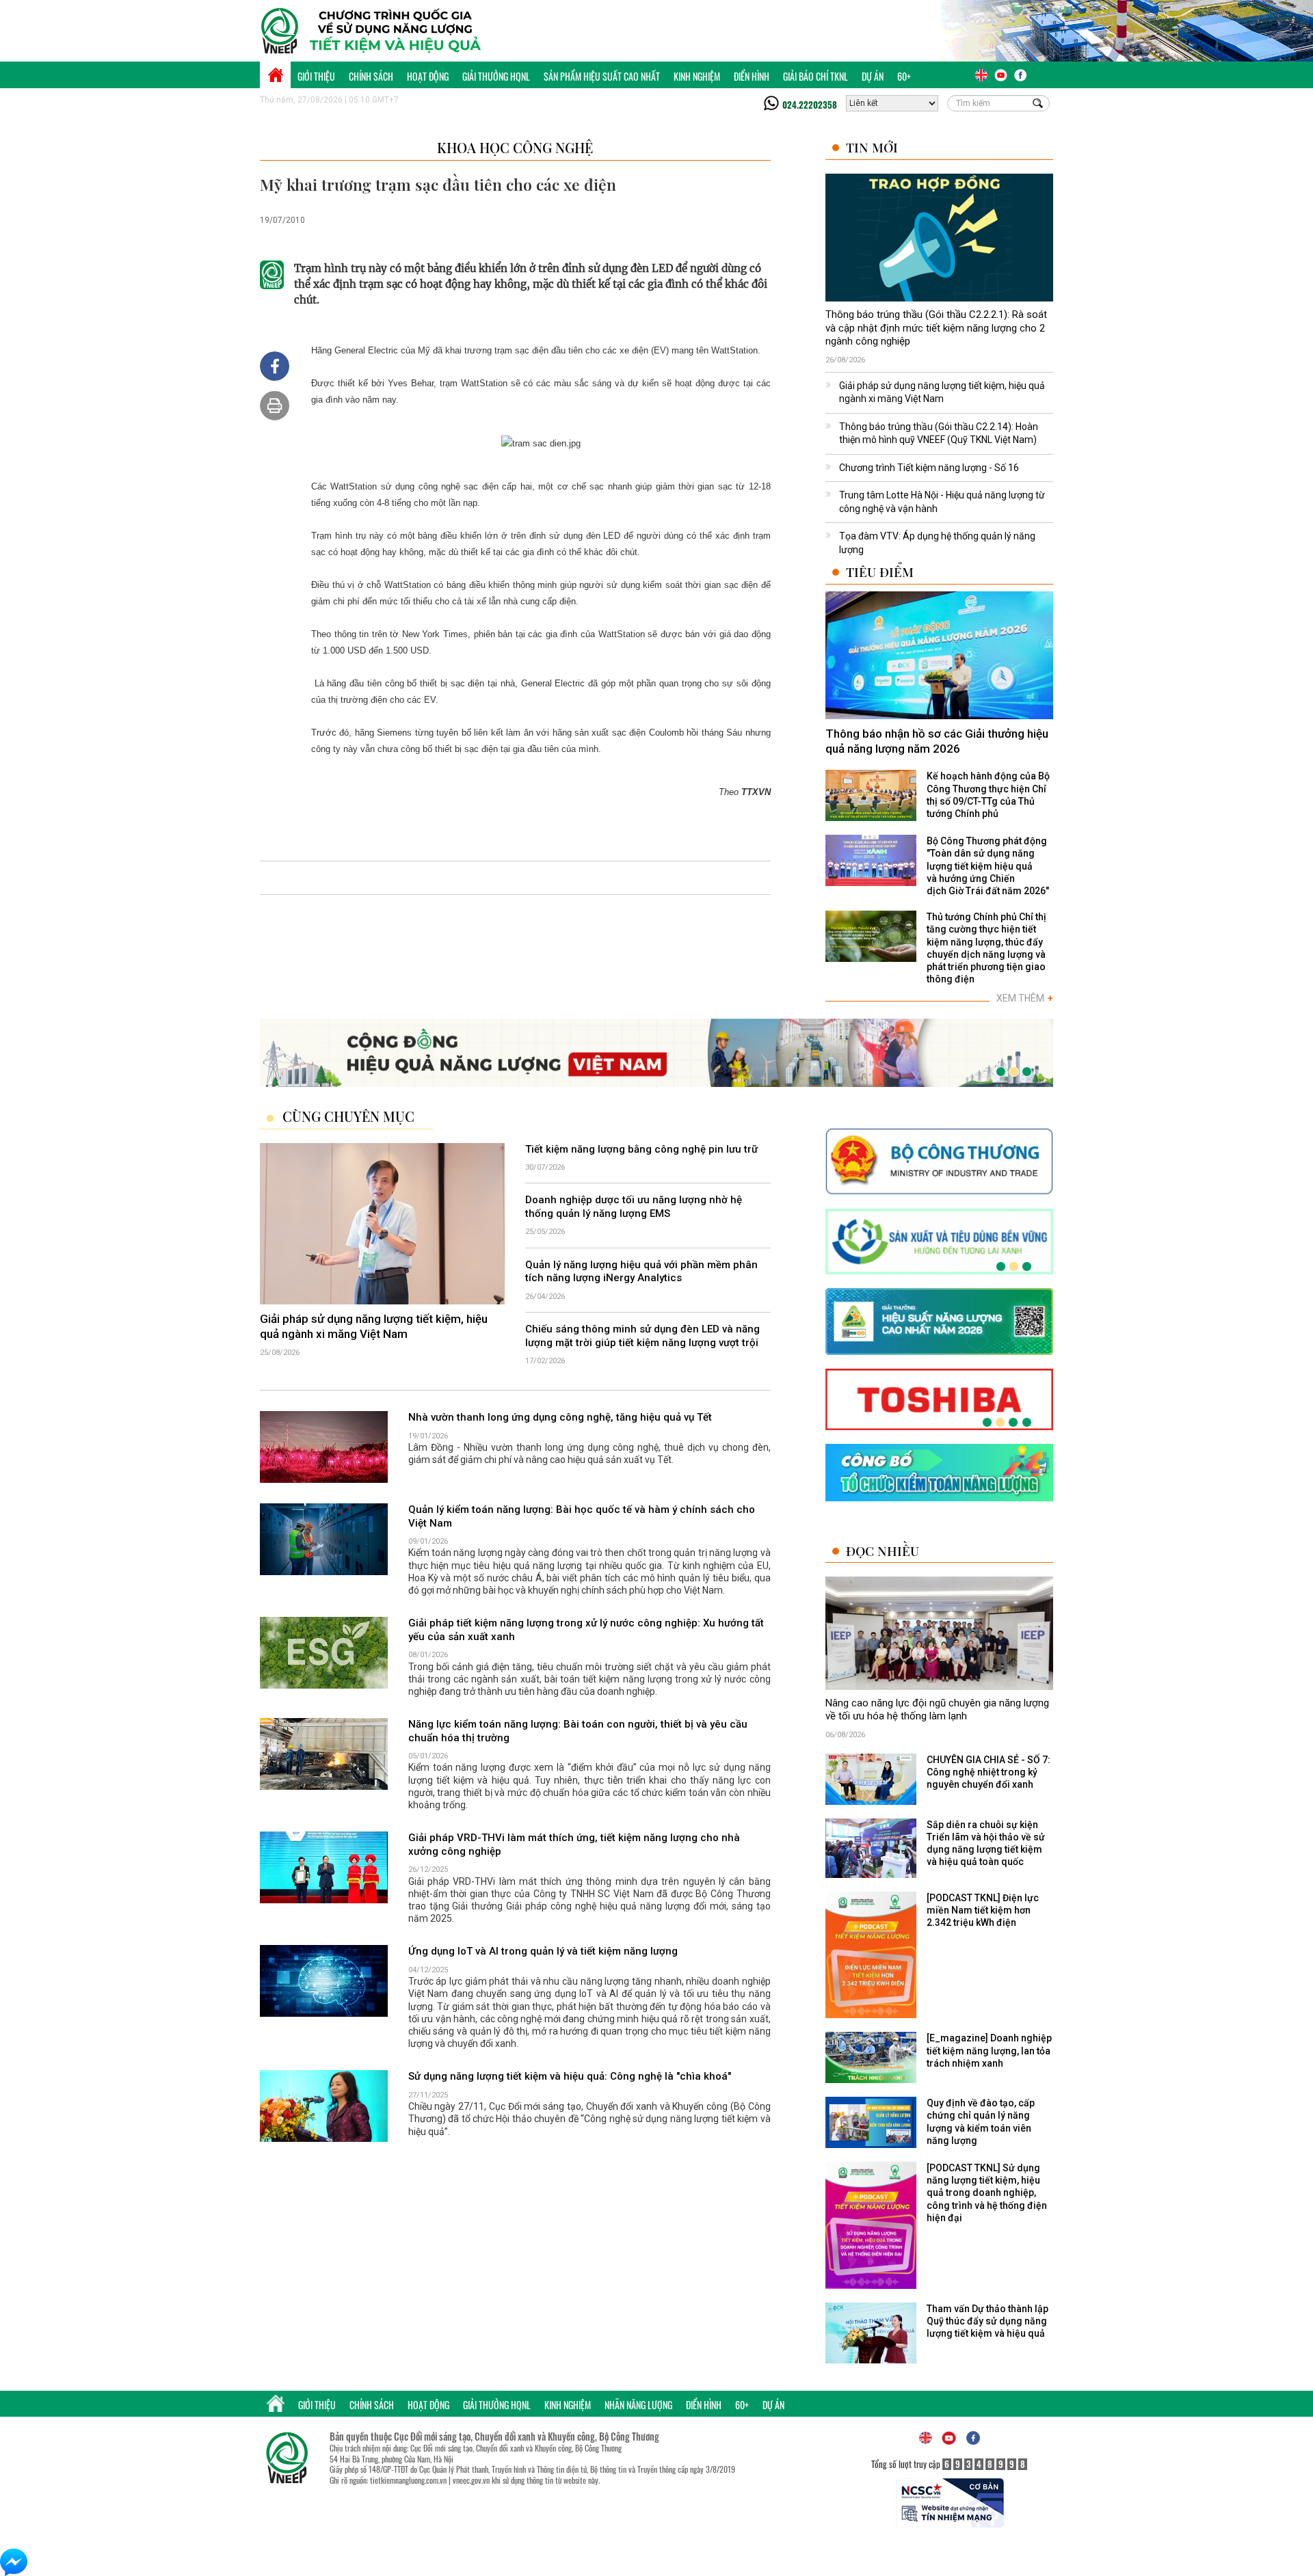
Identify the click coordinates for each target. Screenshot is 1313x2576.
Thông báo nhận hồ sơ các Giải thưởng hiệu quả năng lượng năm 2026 (937, 741)
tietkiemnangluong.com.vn (408, 2480)
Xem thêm (1025, 998)
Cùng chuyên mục (348, 1116)
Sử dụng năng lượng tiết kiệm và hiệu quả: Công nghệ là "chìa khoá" (570, 2076)
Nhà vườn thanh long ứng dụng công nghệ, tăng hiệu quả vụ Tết (560, 1417)
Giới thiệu (316, 76)
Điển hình (752, 76)
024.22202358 (810, 105)
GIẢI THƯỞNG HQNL (496, 76)
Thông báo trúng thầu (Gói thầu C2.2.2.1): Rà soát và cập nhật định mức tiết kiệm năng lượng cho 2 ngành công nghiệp (936, 328)
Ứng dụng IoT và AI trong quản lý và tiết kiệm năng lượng (543, 1951)
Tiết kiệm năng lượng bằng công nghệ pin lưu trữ (641, 1149)
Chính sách (371, 76)
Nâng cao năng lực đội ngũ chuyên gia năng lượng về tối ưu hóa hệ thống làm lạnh (937, 1710)
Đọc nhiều (883, 1551)
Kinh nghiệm (697, 76)
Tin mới (872, 147)
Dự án (873, 76)
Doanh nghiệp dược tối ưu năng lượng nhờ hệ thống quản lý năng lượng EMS (634, 1207)
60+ (904, 76)
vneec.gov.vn (471, 2480)
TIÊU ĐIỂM (880, 572)
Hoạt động (428, 76)
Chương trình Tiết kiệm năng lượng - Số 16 (929, 468)
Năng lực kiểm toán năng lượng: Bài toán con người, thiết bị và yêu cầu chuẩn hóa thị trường (578, 1731)
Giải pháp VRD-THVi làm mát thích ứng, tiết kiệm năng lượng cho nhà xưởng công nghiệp (574, 1844)
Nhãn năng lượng (638, 2405)
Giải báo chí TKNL (815, 76)
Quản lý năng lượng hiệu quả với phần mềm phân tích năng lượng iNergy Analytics (641, 1272)
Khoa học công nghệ (515, 147)
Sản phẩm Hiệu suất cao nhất (602, 76)
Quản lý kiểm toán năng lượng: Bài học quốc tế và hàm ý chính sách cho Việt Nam (582, 1516)
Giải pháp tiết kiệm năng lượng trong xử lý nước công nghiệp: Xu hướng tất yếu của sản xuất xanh (586, 1630)
